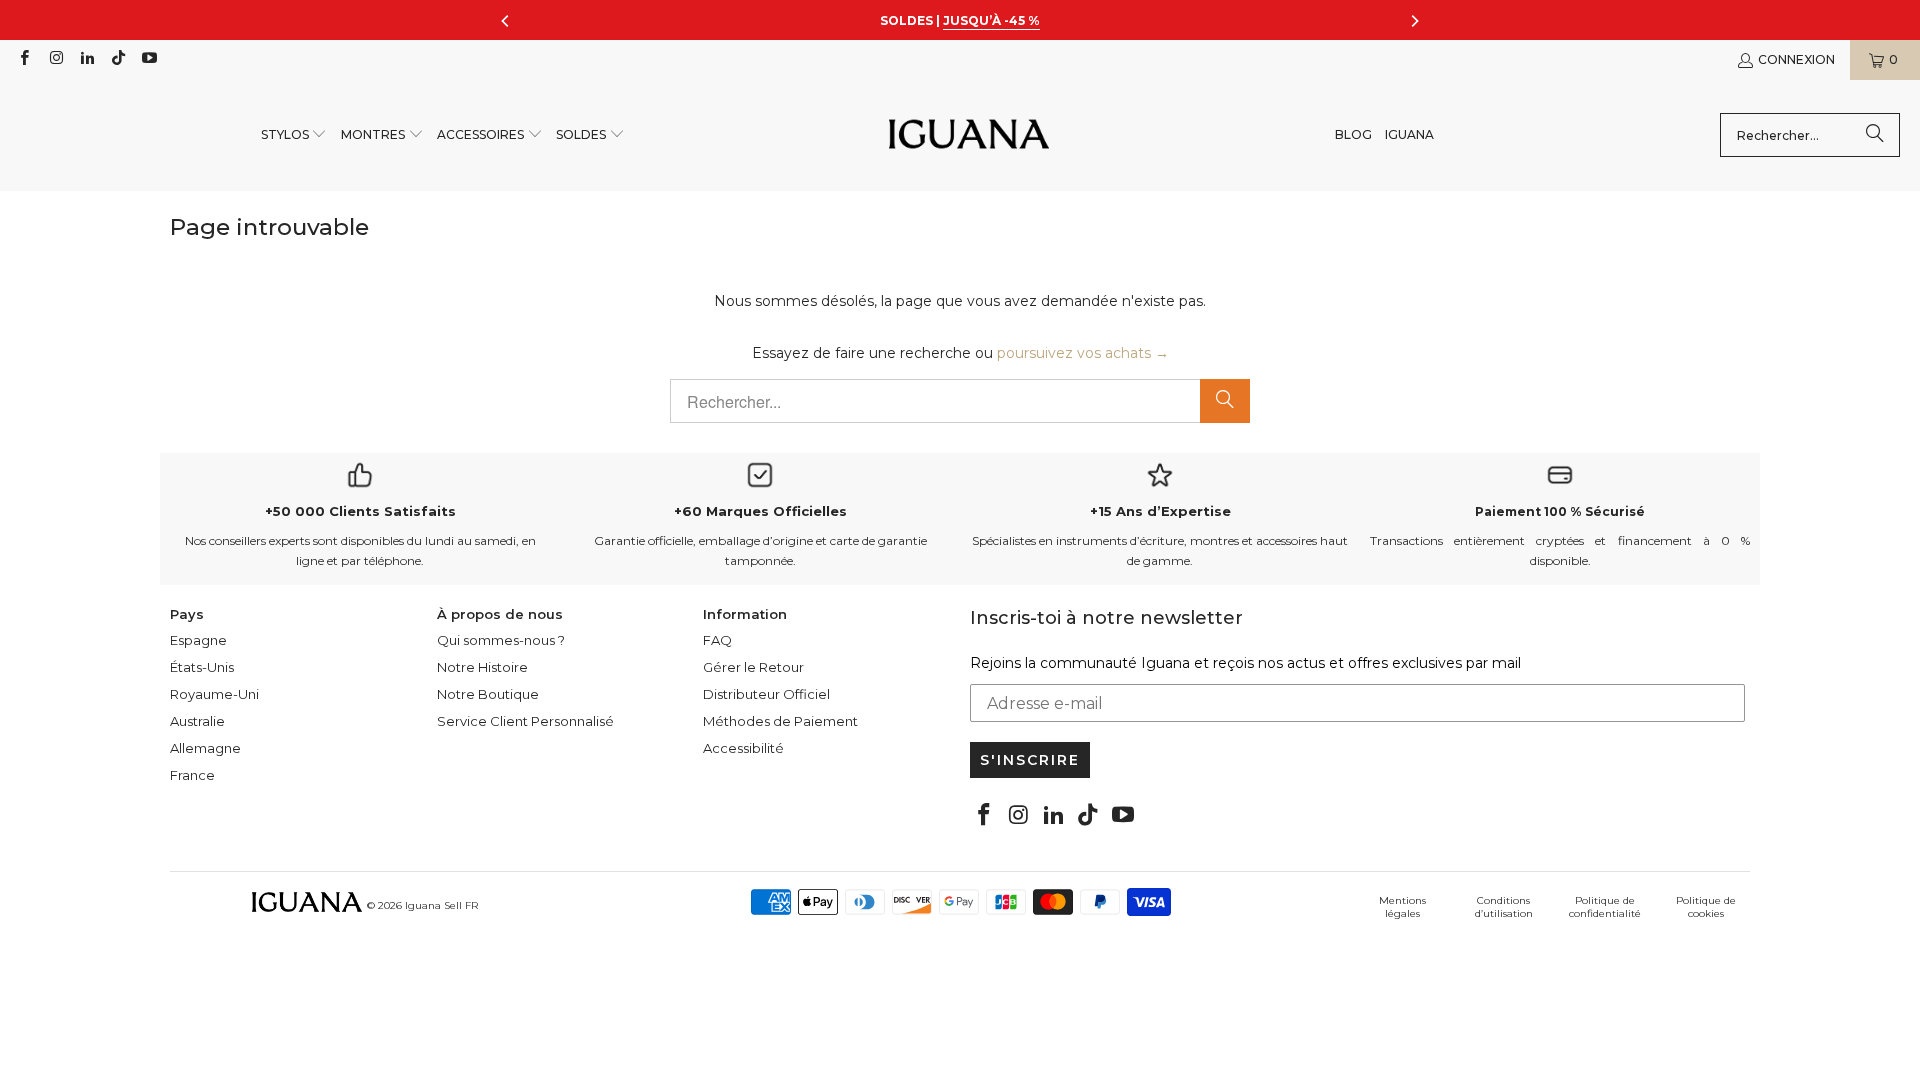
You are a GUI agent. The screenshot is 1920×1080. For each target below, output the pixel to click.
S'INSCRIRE (1030, 760)
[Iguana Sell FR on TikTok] (117, 59)
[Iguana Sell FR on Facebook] (23, 59)
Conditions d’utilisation (1504, 907)
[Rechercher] (1875, 135)
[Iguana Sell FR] (969, 135)
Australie (197, 721)
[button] (294, 135)
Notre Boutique (488, 694)
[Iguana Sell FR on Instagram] (54, 59)
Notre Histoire (482, 667)
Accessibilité (743, 748)
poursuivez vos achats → (1083, 353)
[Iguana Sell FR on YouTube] (148, 59)
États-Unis (202, 667)
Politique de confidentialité (1605, 907)
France (192, 775)
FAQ (717, 640)
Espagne (198, 640)
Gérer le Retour (753, 667)
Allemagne (205, 748)
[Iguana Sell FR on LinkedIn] (86, 59)
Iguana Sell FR (441, 905)
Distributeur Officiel (766, 694)
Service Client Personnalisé (525, 721)
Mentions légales (1402, 907)
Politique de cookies (1706, 907)
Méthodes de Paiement (780, 721)
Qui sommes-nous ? (501, 640)
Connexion (1796, 59)
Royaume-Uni (214, 694)
